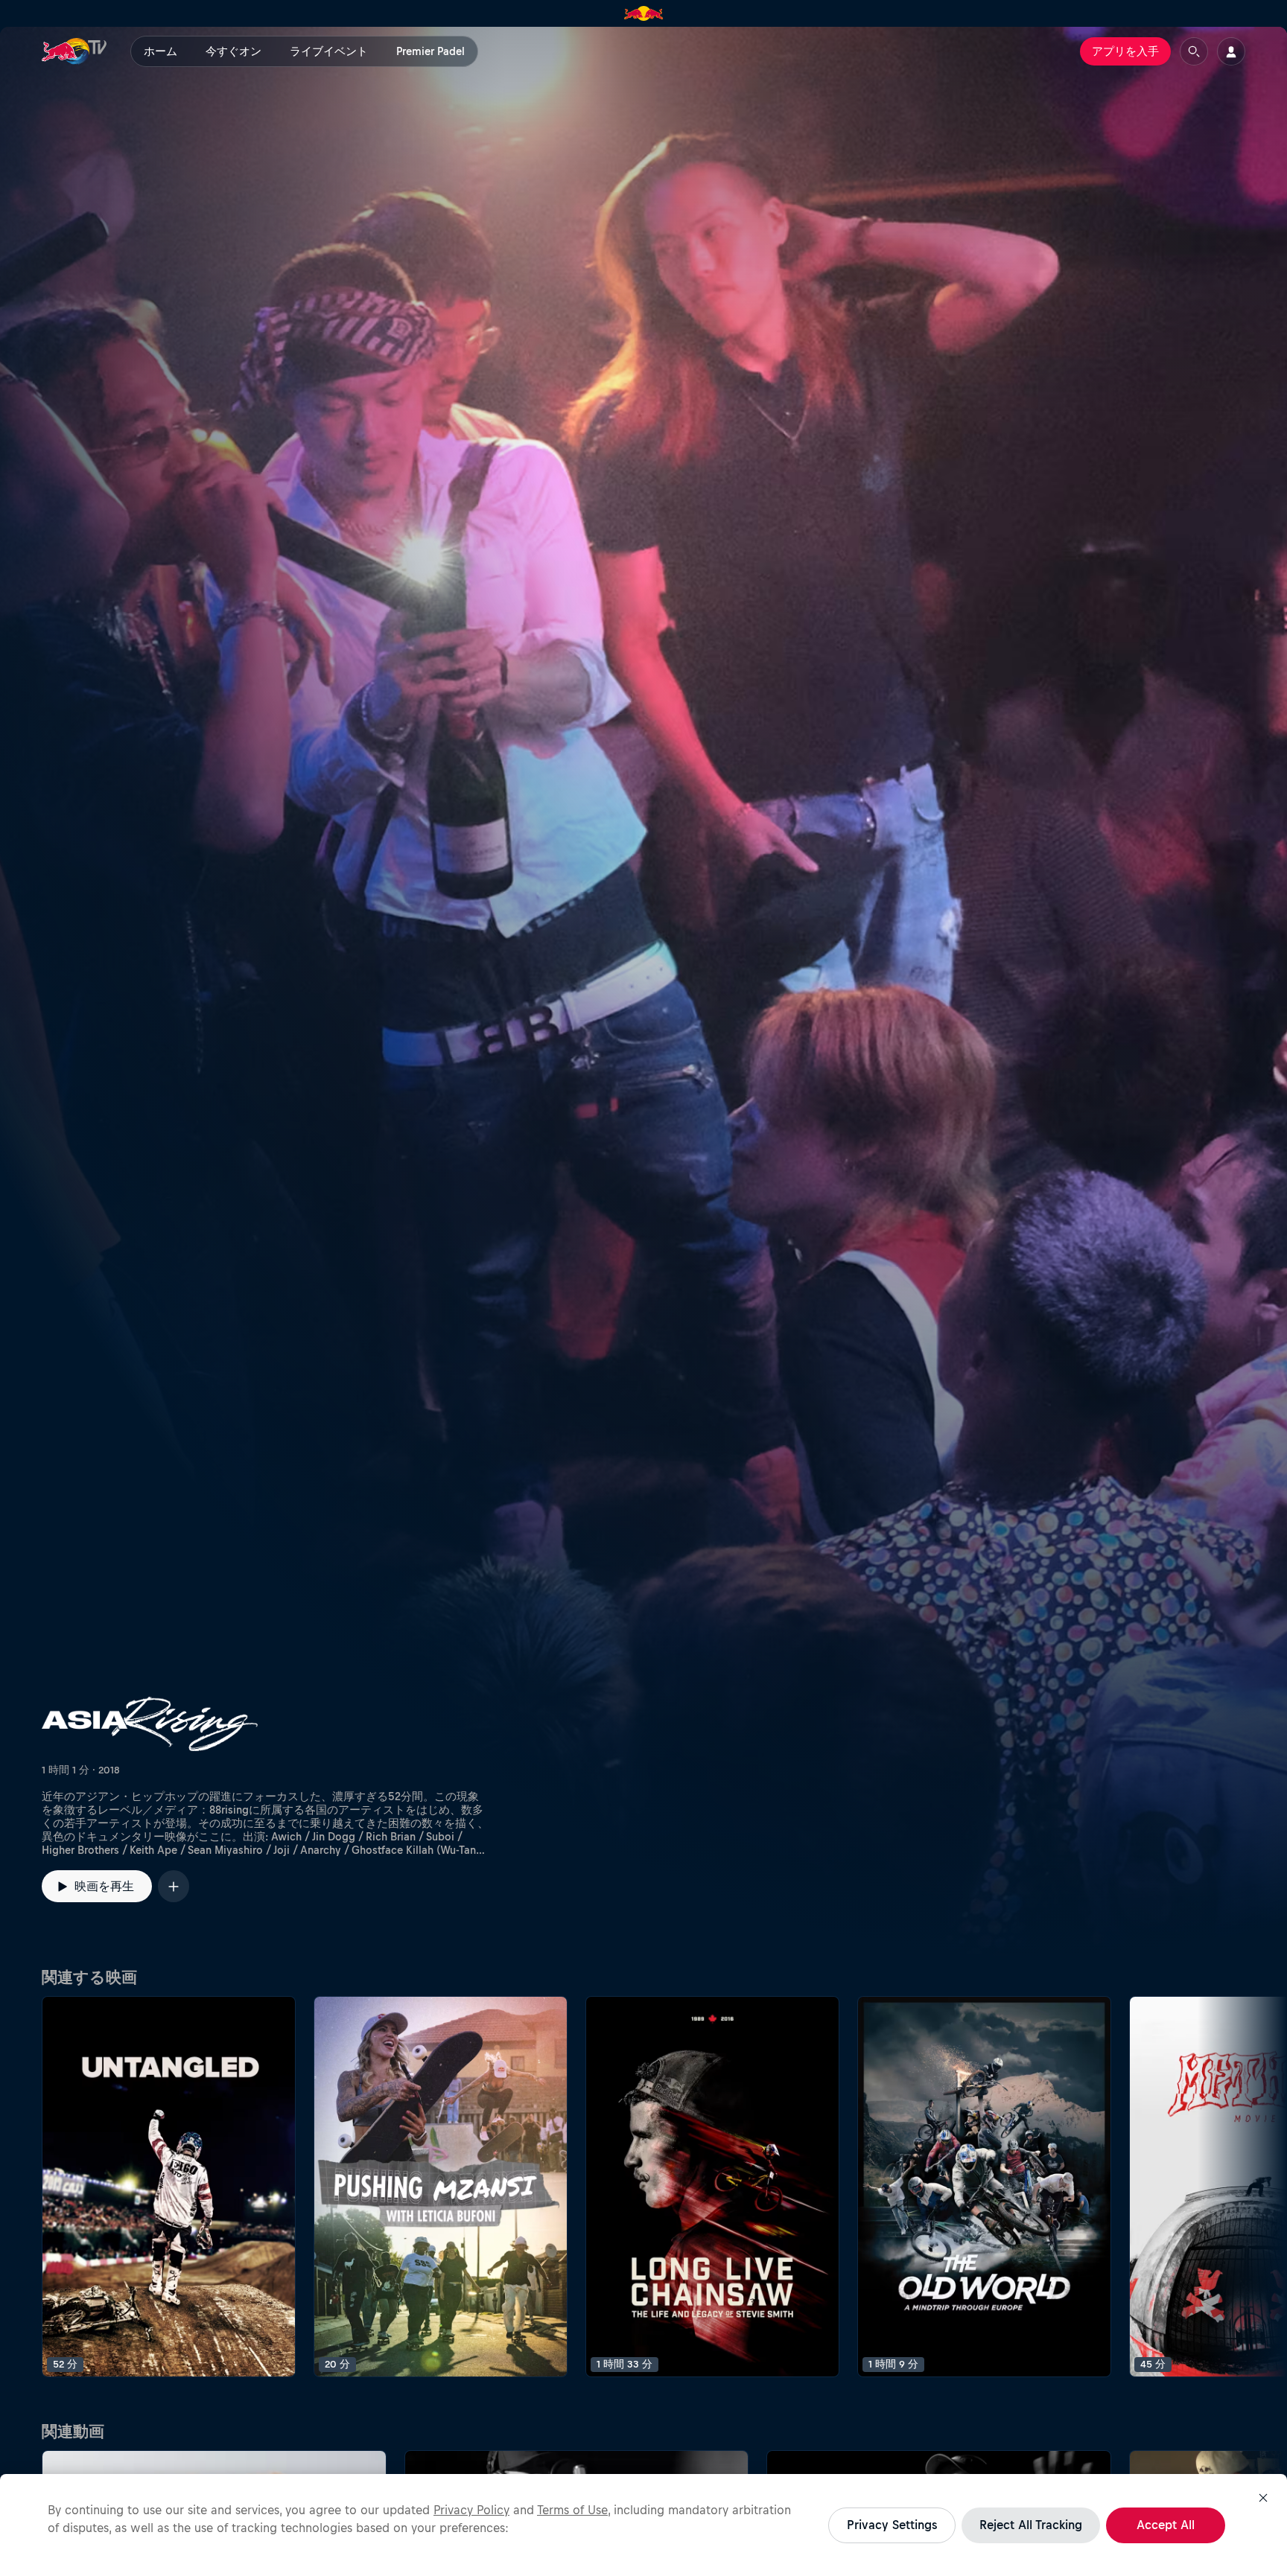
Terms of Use (572, 2510)
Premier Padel (430, 51)
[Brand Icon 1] (644, 13)
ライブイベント (329, 51)
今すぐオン (233, 51)
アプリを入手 (1125, 51)
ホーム (161, 51)
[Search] (1194, 51)
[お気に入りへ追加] (174, 1886)
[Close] (1263, 2498)
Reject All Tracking (1031, 2525)
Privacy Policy (471, 2510)
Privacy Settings (892, 2525)
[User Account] (1231, 51)
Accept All (1166, 2525)
